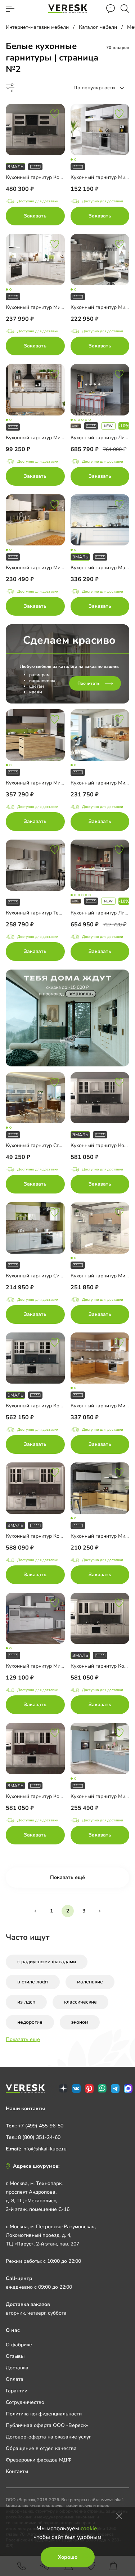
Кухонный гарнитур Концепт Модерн (49, 177)
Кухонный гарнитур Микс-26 (40, 568)
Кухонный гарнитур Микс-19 (40, 1666)
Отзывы (15, 2356)
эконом (80, 2022)
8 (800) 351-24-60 (39, 2137)
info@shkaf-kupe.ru (44, 2149)
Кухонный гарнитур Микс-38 (40, 783)
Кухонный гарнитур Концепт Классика (51, 1796)
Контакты (17, 2471)
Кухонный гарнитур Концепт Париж (48, 1536)
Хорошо (68, 2557)
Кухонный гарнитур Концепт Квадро (49, 1406)
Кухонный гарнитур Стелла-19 (42, 1145)
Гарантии (17, 2391)
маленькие (90, 1982)
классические (80, 2002)
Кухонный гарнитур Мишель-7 (42, 307)
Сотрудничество (25, 2402)
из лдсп (26, 2002)
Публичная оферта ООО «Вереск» (47, 2425)
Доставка (17, 2368)
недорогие (30, 2022)
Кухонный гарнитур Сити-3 (38, 1276)
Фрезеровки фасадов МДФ (39, 2460)
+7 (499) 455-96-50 (41, 2126)
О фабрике (19, 2345)
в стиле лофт (33, 1982)
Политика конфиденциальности (44, 2414)
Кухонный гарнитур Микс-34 (40, 438)
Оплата (15, 2379)
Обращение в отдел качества (41, 2448)
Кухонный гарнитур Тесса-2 (39, 913)
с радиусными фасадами (47, 1962)
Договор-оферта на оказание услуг (48, 2437)
